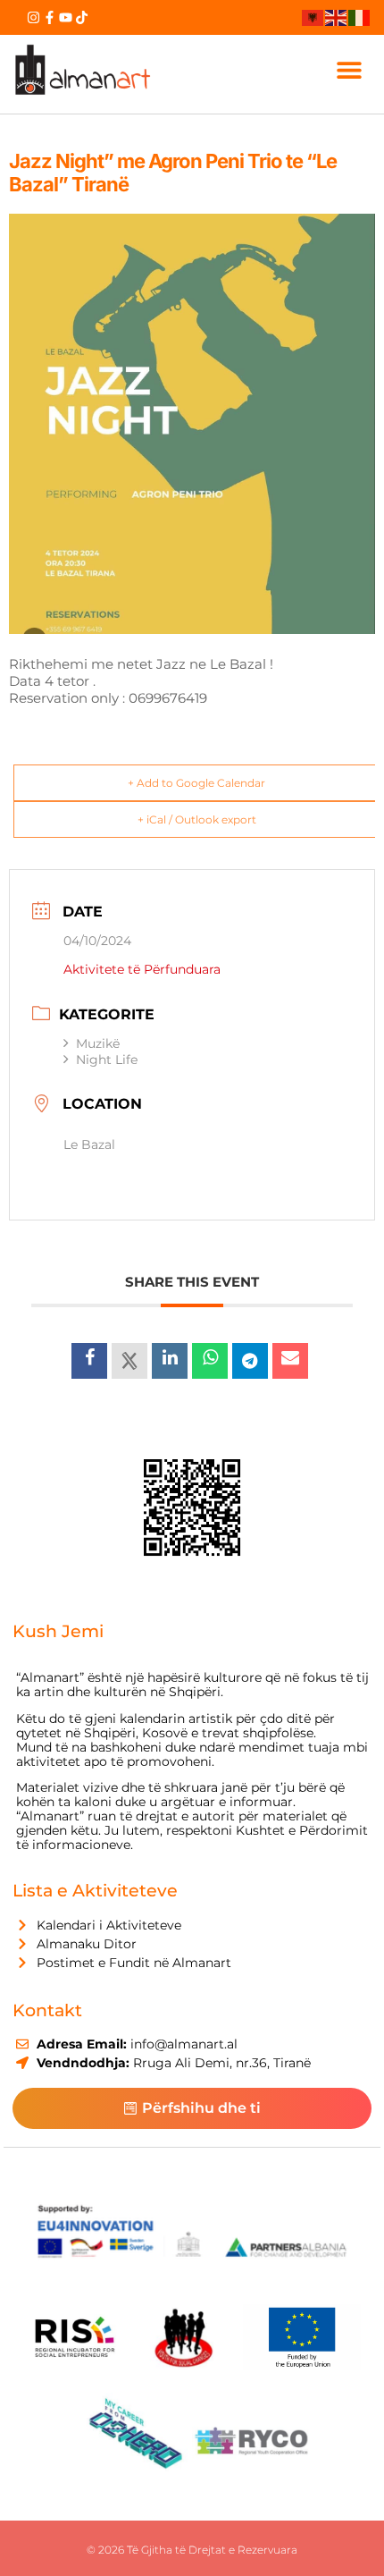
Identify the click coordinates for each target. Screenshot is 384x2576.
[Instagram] (33, 17)
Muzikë (98, 1043)
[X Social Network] (129, 1361)
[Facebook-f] (50, 17)
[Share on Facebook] (89, 1361)
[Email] (290, 1361)
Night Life (107, 1060)
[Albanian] (313, 17)
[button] (350, 70)
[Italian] (360, 17)
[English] (337, 17)
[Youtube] (66, 17)
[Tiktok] (82, 17)
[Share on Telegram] (250, 1361)
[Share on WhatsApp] (210, 1361)
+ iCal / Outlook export (197, 819)
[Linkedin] (170, 1361)
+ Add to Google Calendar (196, 783)
